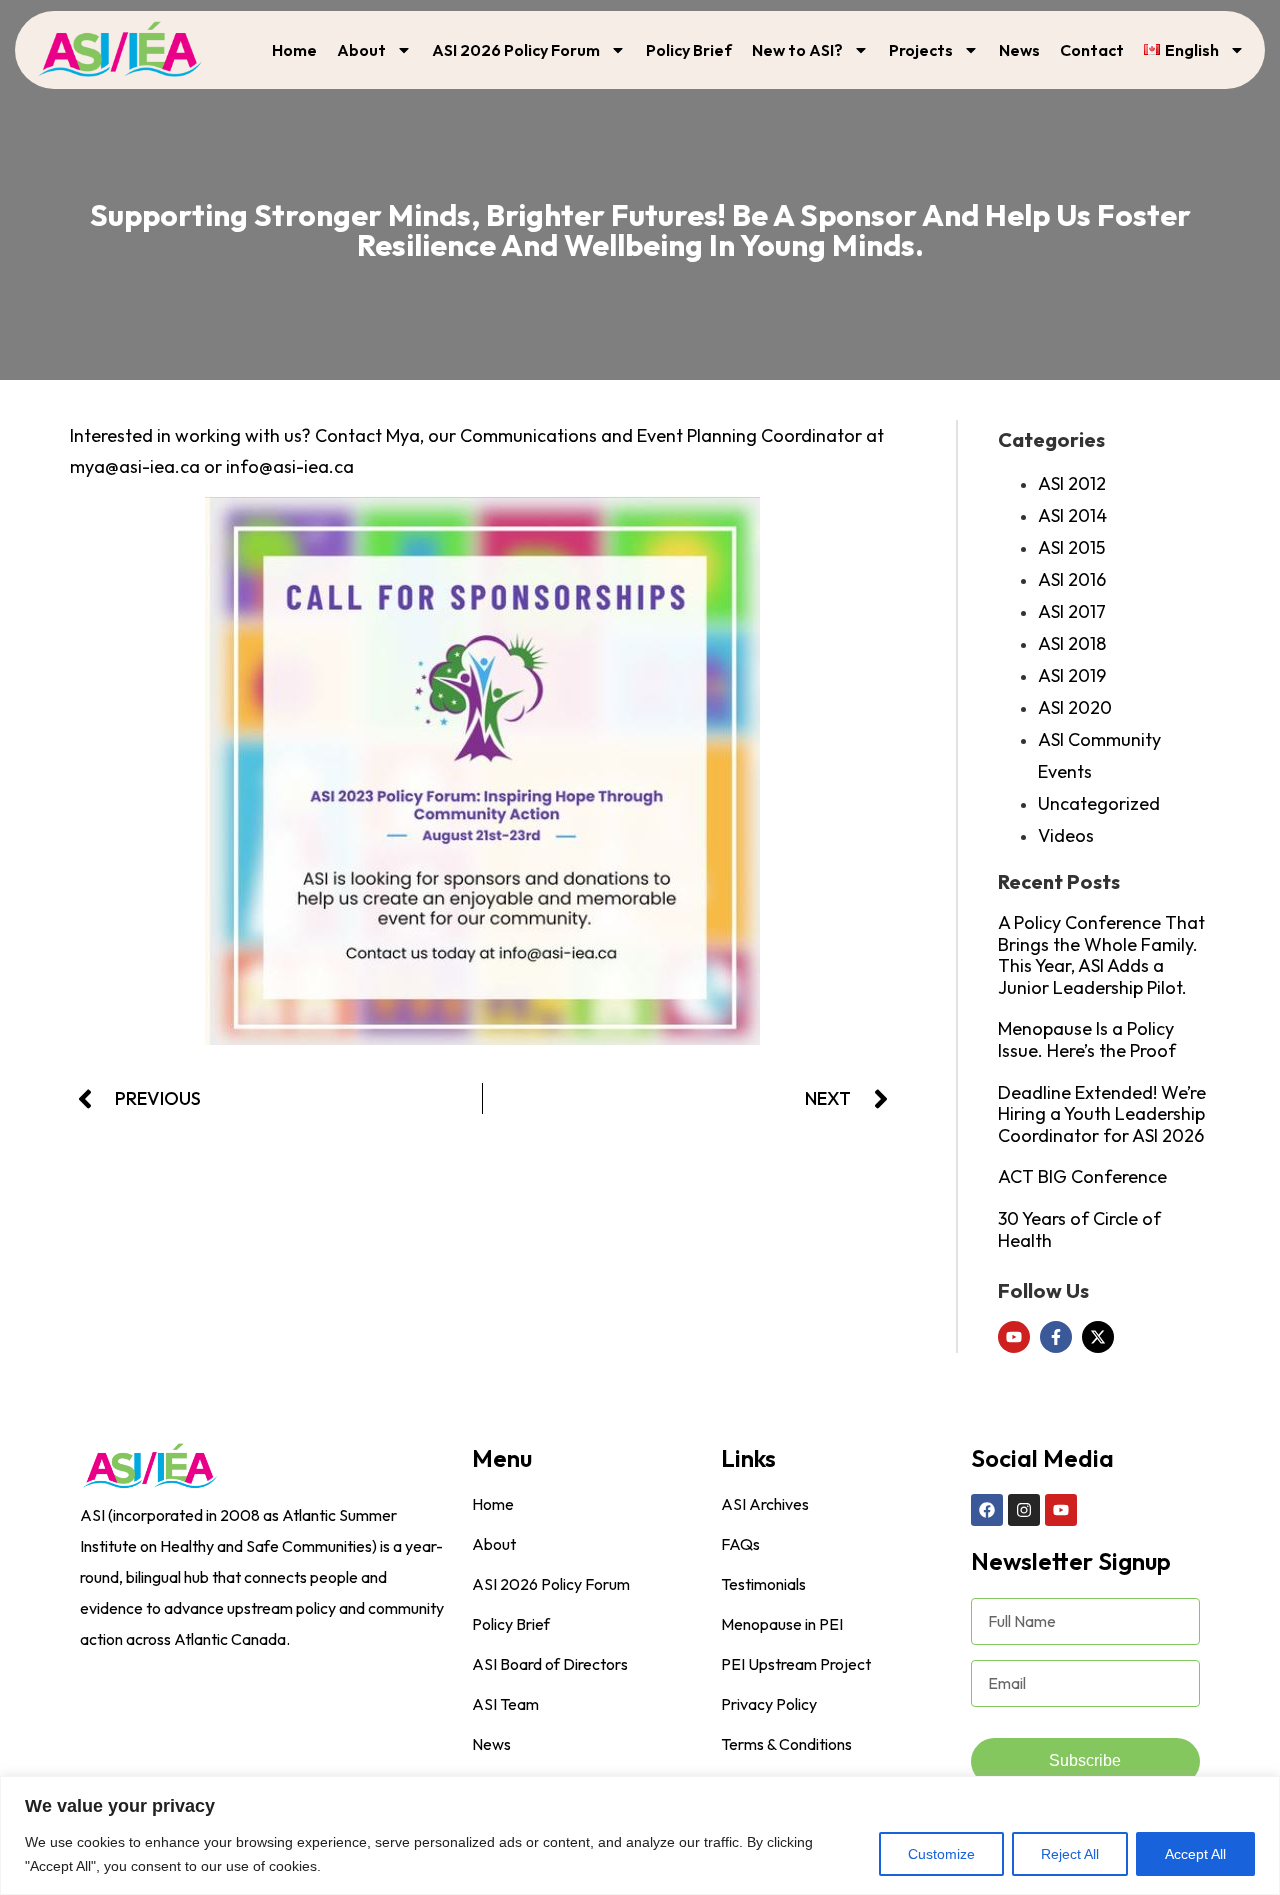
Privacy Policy (769, 1704)
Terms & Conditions (786, 1744)
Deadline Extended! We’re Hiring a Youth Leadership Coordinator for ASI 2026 (1102, 1114)
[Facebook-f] (1056, 1337)
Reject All (1070, 1854)
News (1019, 50)
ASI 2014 (1072, 515)
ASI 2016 (1072, 579)
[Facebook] (987, 1510)
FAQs (740, 1544)
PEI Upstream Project (796, 1664)
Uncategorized (1099, 803)
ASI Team (505, 1704)
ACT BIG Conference (1082, 1176)
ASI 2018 (1072, 643)
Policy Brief (689, 50)
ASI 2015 (1071, 547)
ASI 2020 (1075, 707)
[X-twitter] (1098, 1337)
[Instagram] (1024, 1510)
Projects (921, 50)
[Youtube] (1014, 1337)
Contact (1092, 50)
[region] (640, 1835)
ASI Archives (765, 1504)
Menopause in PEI (782, 1624)
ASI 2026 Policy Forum (516, 50)
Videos (1066, 835)
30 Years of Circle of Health (1079, 1229)
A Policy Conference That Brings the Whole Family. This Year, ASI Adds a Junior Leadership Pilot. (1101, 955)
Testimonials (763, 1584)
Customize (941, 1854)
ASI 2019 (1072, 675)
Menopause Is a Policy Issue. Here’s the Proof (1087, 1039)
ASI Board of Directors (550, 1664)
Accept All (1195, 1854)
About (361, 50)
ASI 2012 (1072, 483)
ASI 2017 (1072, 611)
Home (294, 50)
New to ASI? (797, 50)
